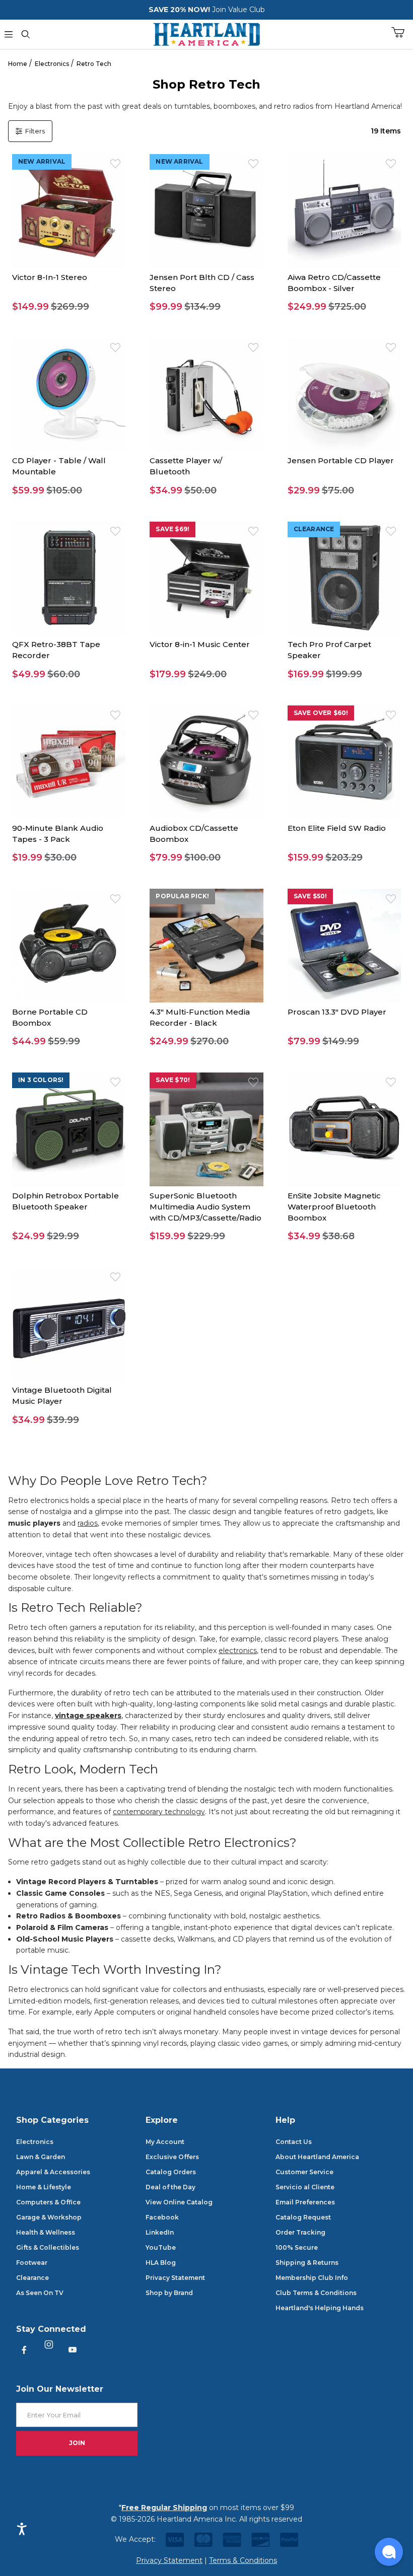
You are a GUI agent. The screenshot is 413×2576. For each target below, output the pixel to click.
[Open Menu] (9, 34)
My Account (165, 2142)
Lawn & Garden (41, 2157)
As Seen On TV (40, 2293)
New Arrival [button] (42, 161)
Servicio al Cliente (305, 2187)
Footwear (32, 2263)
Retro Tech (94, 64)
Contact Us (294, 2142)
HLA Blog (161, 2263)
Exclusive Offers (172, 2157)
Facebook (162, 2217)
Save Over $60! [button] (321, 713)
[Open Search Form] (26, 34)
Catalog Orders (171, 2172)
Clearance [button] (314, 529)
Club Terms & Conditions (316, 2293)
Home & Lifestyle (44, 2187)
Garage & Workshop (49, 2217)
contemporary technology (159, 1812)
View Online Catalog (179, 2202)
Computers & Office (48, 2202)
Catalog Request (303, 2217)
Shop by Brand (169, 2293)
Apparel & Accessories (53, 2172)
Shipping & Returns (307, 2263)
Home (18, 64)
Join (77, 2443)
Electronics (52, 64)
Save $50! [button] (311, 896)
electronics (238, 1651)
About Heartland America (317, 2157)
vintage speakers (88, 1715)
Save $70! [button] (173, 1080)
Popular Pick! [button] (182, 896)
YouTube (161, 2247)
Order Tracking (300, 2232)
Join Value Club (238, 10)
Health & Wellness (46, 2232)
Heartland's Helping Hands (320, 2308)
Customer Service (304, 2172)
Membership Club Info (312, 2278)
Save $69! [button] (173, 529)
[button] (69, 307)
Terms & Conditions (243, 2560)
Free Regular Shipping (164, 2508)
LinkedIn (160, 2232)
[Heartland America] (206, 33)
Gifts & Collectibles (48, 2247)
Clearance (32, 2278)
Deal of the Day (170, 2187)
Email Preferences (305, 2202)
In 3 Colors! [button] (41, 1080)
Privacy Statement (175, 2278)
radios (88, 1523)
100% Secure (297, 2247)
